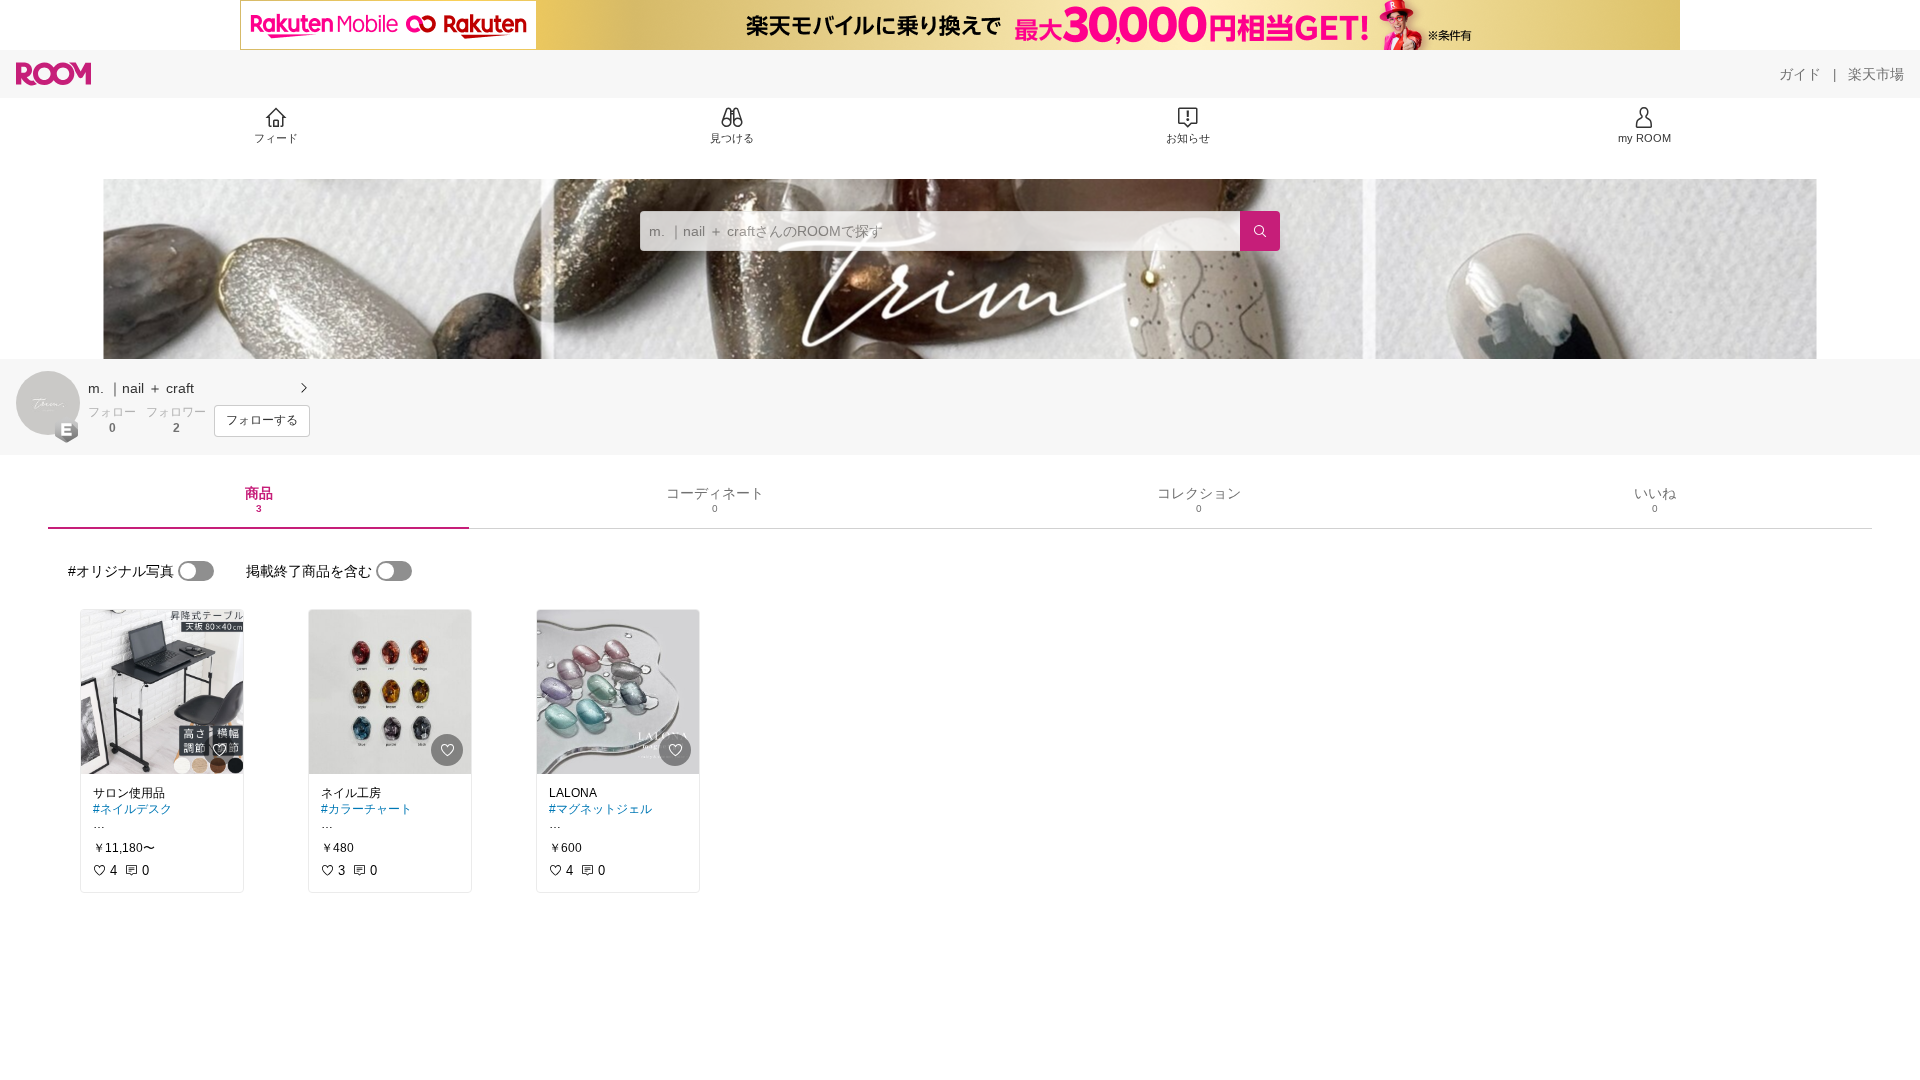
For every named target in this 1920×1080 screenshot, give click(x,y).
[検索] (1260, 231)
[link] (162, 692)
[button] (48, 403)
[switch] (196, 571)
